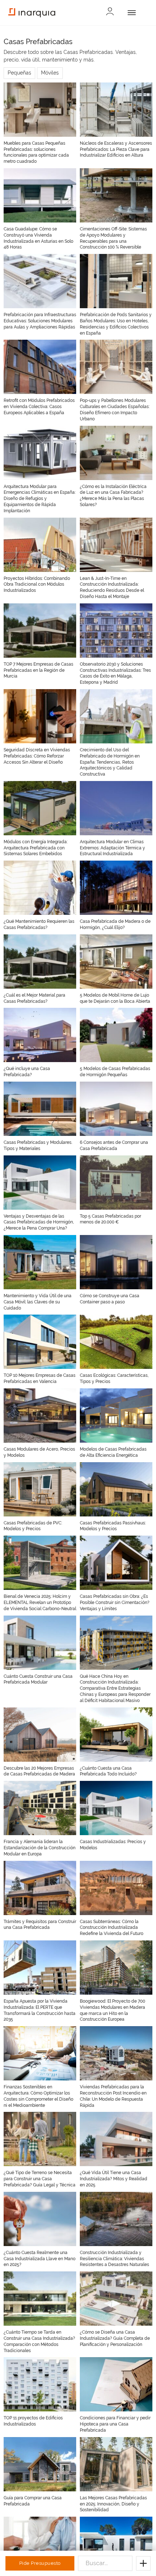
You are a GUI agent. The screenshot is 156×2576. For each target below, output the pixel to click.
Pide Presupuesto (40, 2563)
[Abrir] (130, 13)
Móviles (50, 73)
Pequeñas (19, 73)
